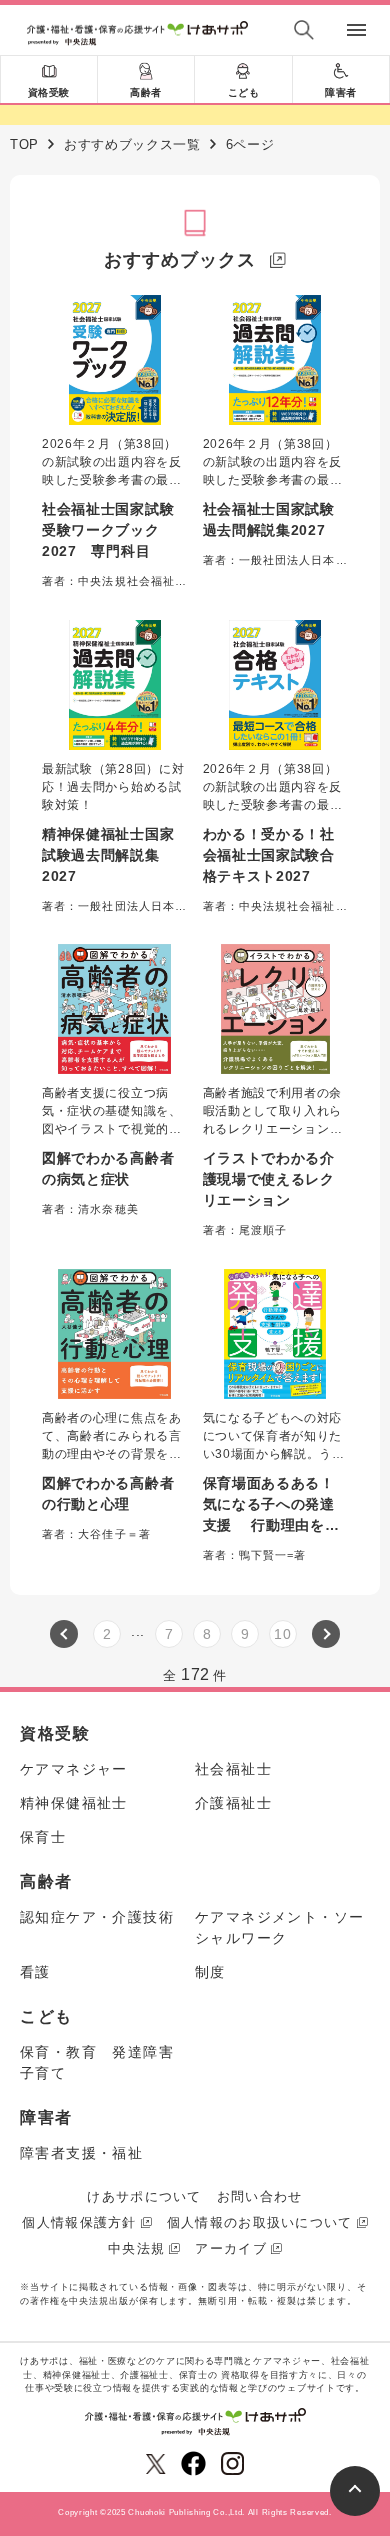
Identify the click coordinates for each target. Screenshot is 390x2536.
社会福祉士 (233, 1769)
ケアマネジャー (74, 1769)
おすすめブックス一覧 (132, 144)
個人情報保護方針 (79, 2222)
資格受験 (49, 92)
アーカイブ (231, 2248)
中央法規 (136, 2248)
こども (244, 92)
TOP (24, 144)
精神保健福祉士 (74, 1803)
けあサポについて (144, 2196)
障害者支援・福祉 (81, 2153)
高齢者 (146, 92)
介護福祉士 (233, 1803)
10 (282, 1634)
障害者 (341, 92)
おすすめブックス (179, 260)
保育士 (43, 1837)
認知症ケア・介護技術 (97, 1917)
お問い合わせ (260, 2196)
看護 (35, 1972)
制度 (210, 1972)
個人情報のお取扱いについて (260, 2222)
